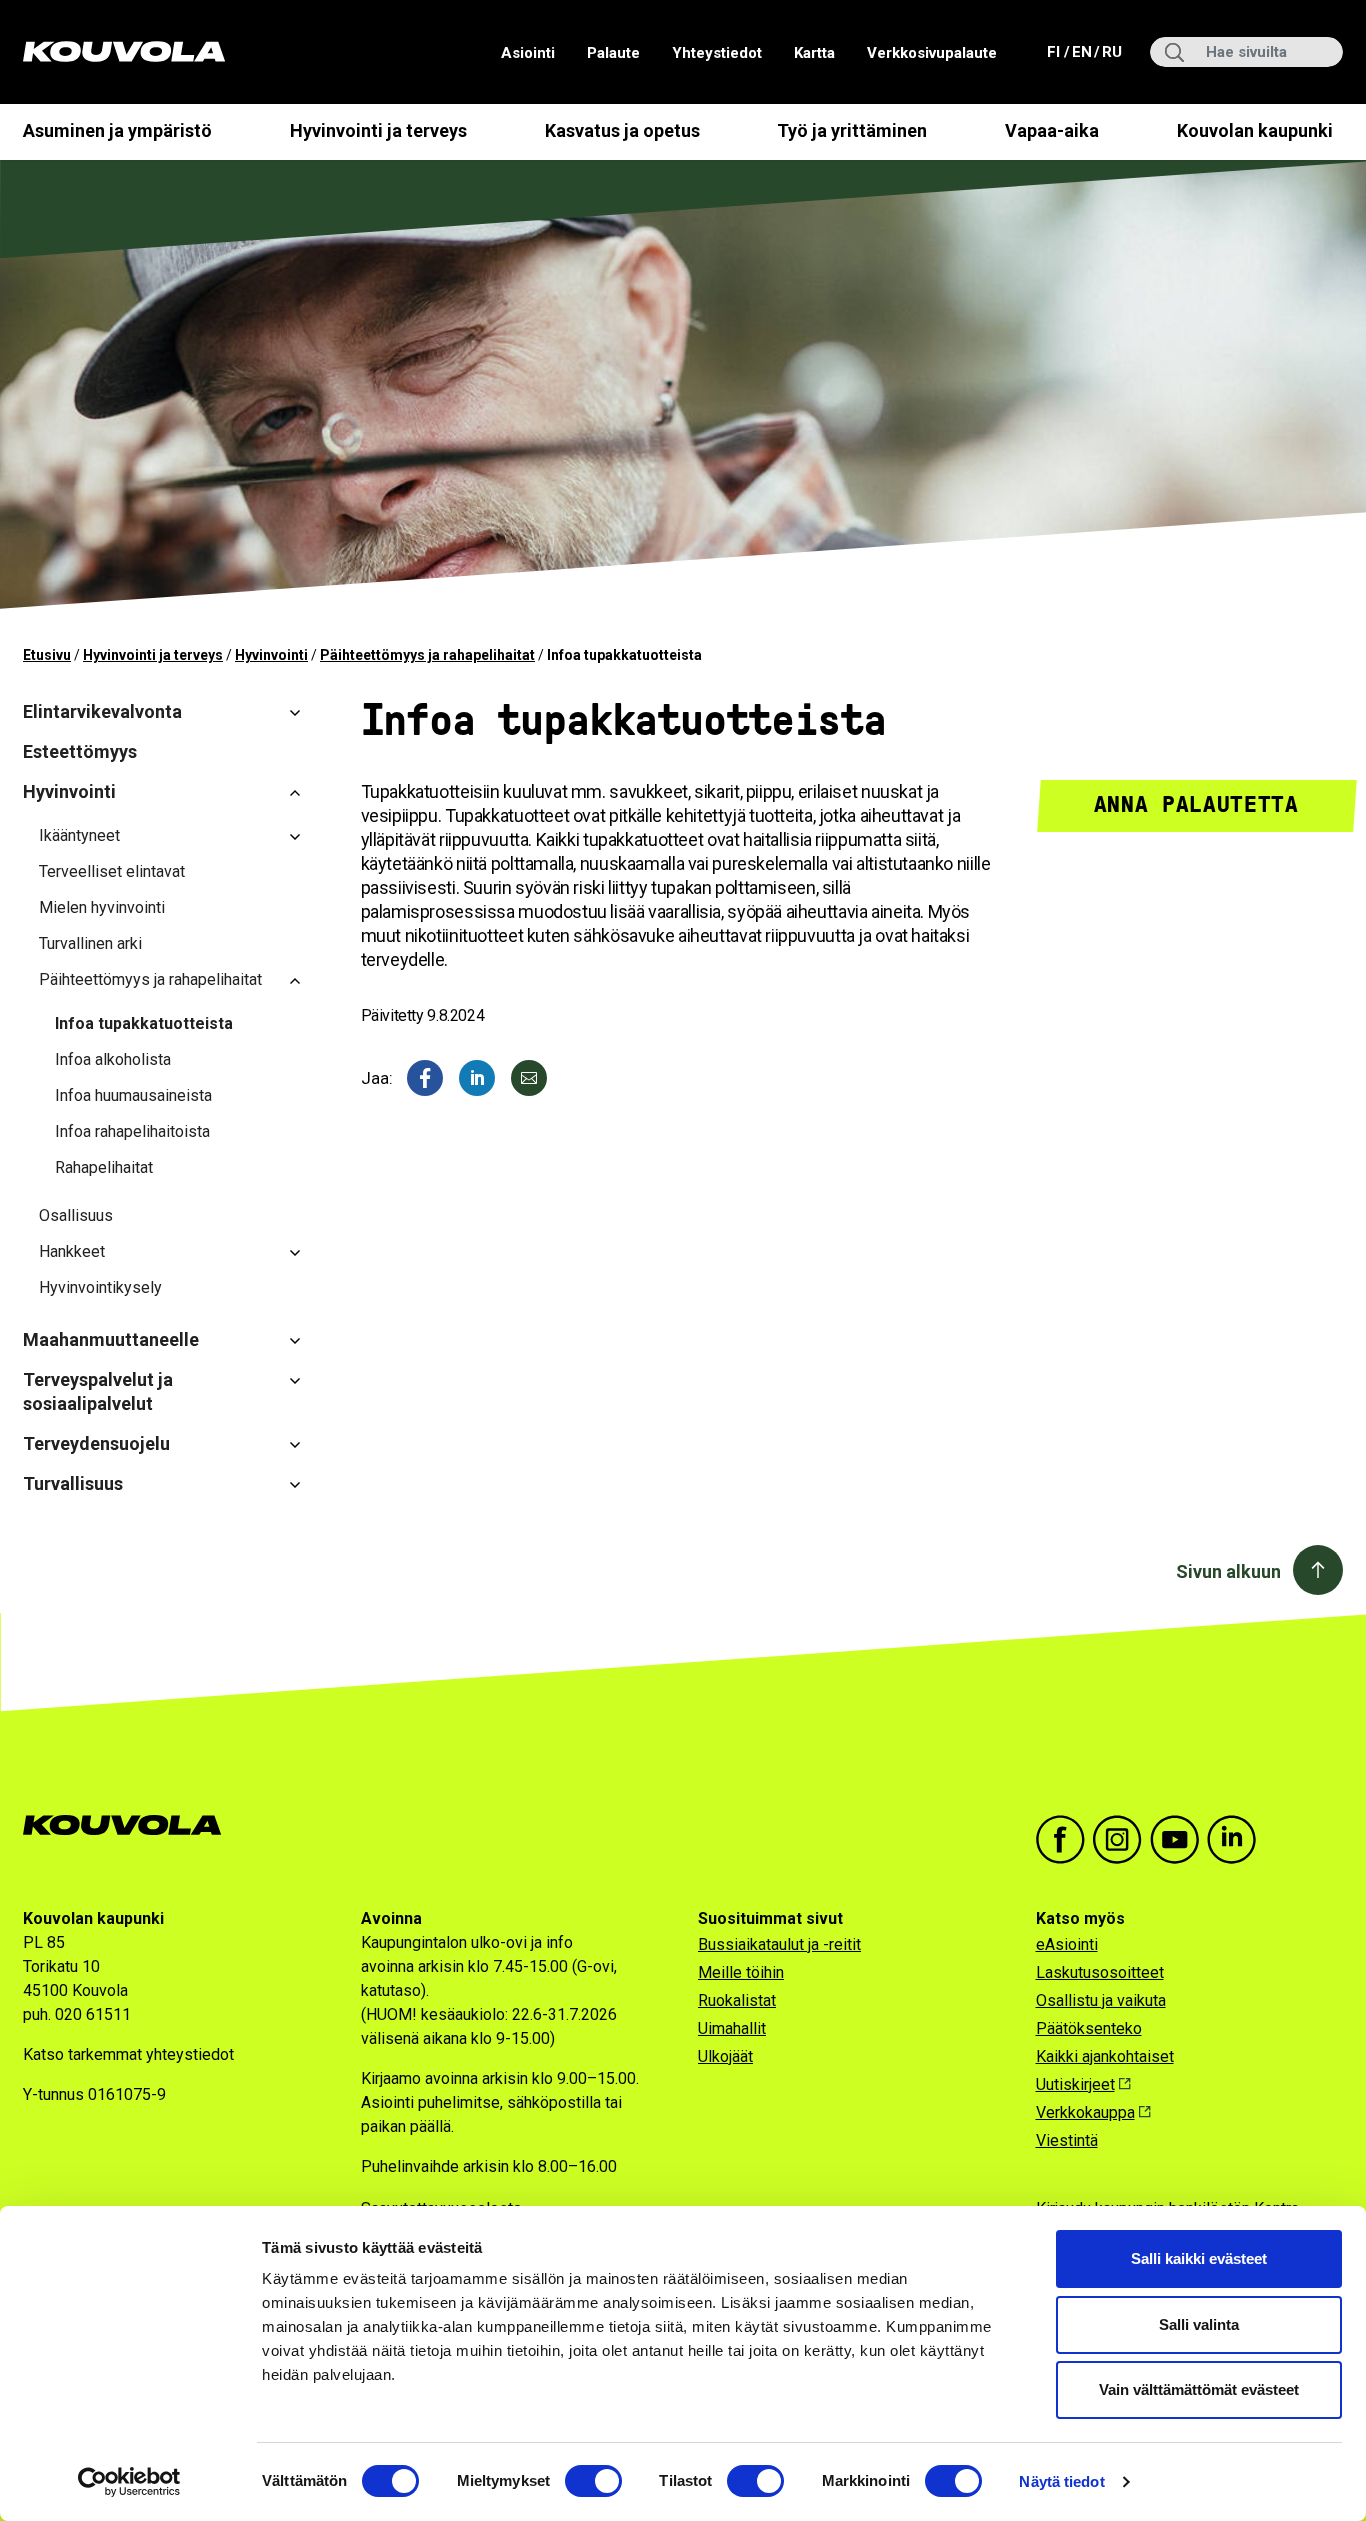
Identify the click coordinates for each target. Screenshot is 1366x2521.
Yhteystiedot (717, 53)
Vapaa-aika (1052, 130)
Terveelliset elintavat (112, 871)
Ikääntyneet (79, 835)
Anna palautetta (1196, 804)
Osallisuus (76, 1215)
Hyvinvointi (271, 655)
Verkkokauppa (1085, 2112)
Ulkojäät (725, 2056)
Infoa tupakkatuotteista (144, 1023)
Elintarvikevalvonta (102, 711)
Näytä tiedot (1061, 2481)
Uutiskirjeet (1075, 2084)
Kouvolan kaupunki (1255, 130)
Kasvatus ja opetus (622, 130)
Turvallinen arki (90, 943)
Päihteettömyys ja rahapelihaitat (427, 655)
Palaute (613, 53)
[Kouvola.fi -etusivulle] (130, 1825)
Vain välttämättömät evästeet (1199, 2389)
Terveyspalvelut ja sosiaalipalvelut (98, 1391)
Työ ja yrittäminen (852, 130)
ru (1111, 51)
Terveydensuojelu (96, 1443)
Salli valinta (1199, 2324)
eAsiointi (1067, 1944)
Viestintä (1067, 2140)
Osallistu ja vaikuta (1101, 2000)
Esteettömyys (80, 751)
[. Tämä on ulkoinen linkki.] (477, 1078)
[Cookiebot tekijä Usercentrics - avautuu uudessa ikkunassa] (129, 2482)
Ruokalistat (737, 2000)
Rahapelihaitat (104, 1167)
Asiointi (528, 53)
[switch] (593, 2481)
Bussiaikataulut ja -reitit (779, 1944)
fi (1055, 51)
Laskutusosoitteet (1100, 1972)
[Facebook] (425, 1078)
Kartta (814, 53)
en (1081, 51)
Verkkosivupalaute (932, 53)
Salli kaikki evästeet (1199, 2258)
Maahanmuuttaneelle (111, 1339)
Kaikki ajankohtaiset (1105, 2056)
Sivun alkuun (1228, 1571)
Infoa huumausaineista (133, 1095)
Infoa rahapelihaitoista (132, 1131)
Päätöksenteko (1089, 2028)
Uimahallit (732, 2028)
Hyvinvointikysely (100, 1287)
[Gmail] (529, 1078)
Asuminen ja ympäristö (117, 130)
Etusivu (47, 655)
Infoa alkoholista (113, 1059)
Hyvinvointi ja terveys (378, 130)
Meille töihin (741, 1972)
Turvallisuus (73, 1483)
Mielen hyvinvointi (102, 907)
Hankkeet (72, 1251)
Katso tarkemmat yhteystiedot (128, 2054)
